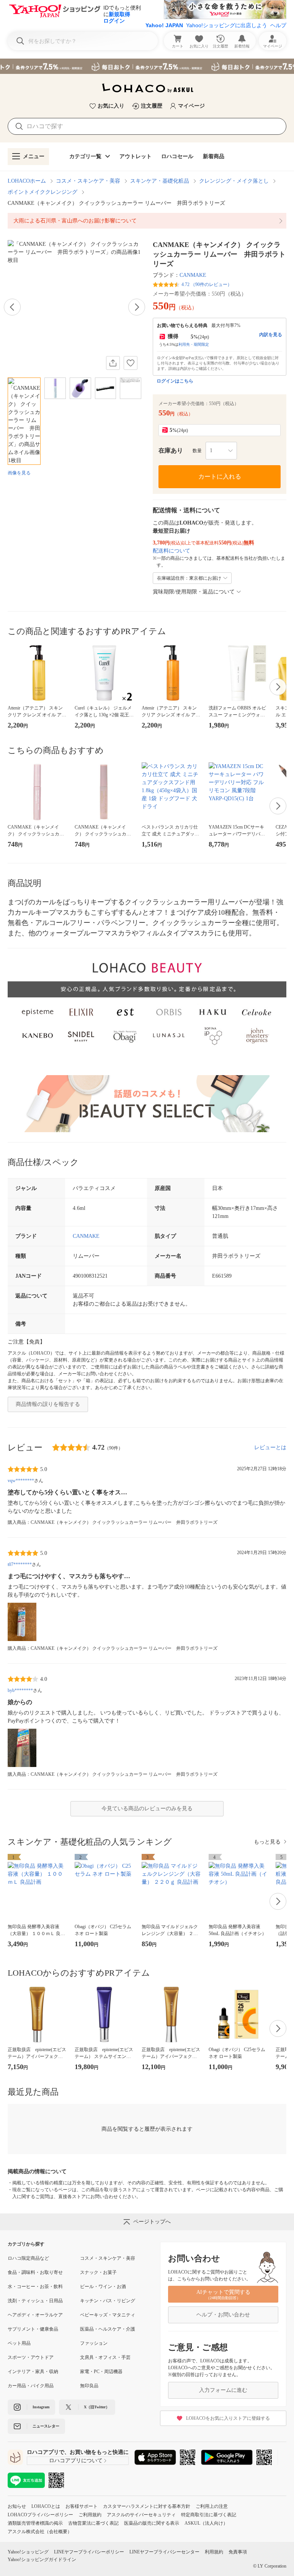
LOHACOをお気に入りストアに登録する (228, 2418)
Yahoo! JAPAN (164, 25)
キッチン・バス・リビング (108, 2301)
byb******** (20, 1690)
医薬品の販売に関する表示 (152, 2523)
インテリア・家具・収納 (33, 2372)
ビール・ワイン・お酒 (103, 2287)
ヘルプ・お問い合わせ (223, 2315)
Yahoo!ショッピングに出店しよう (227, 25)
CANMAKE (193, 275)
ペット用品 (19, 2343)
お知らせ (17, 2506)
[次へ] (137, 307)
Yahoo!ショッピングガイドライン (42, 2560)
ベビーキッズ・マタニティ (108, 2315)
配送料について (171, 551)
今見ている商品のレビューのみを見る (147, 1809)
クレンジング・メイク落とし (234, 181)
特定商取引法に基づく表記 (209, 2515)
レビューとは (270, 1447)
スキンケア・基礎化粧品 (160, 181)
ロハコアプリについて (76, 2461)
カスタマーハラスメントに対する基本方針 (147, 2506)
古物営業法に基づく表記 (93, 2523)
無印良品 (89, 2386)
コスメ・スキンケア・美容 (88, 181)
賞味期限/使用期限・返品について (194, 592)
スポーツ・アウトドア (31, 2357)
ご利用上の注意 (212, 2506)
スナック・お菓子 (98, 2272)
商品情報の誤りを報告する (48, 1404)
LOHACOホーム (27, 181)
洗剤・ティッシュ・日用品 (35, 2301)
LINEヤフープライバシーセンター (164, 2552)
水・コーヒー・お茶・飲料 (35, 2287)
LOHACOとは (46, 2506)
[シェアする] (113, 363)
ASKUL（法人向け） (206, 2523)
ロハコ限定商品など (28, 2258)
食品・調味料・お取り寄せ (35, 2272)
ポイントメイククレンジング (42, 192)
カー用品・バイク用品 (31, 2386)
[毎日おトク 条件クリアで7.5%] (147, 66)
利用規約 (214, 2552)
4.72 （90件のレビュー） (207, 284)
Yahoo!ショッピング (28, 2552)
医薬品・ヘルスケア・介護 (108, 2329)
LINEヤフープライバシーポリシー (89, 2552)
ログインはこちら (175, 381)
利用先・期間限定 (194, 344)
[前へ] (12, 307)
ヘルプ (278, 25)
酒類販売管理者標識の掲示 (35, 2523)
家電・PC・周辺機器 (101, 2372)
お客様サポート (82, 2506)
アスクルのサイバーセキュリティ (141, 2515)
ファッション (94, 2343)
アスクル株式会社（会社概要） (40, 2532)
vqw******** (21, 1481)
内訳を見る (271, 335)
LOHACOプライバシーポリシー (40, 2515)
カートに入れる (220, 476)
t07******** (20, 1564)
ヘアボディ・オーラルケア (35, 2315)
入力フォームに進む (223, 2390)
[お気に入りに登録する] (131, 363)
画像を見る (19, 473)
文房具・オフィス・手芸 (105, 2357)
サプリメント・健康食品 (33, 2329)
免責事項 (238, 2552)
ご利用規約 (90, 2515)
